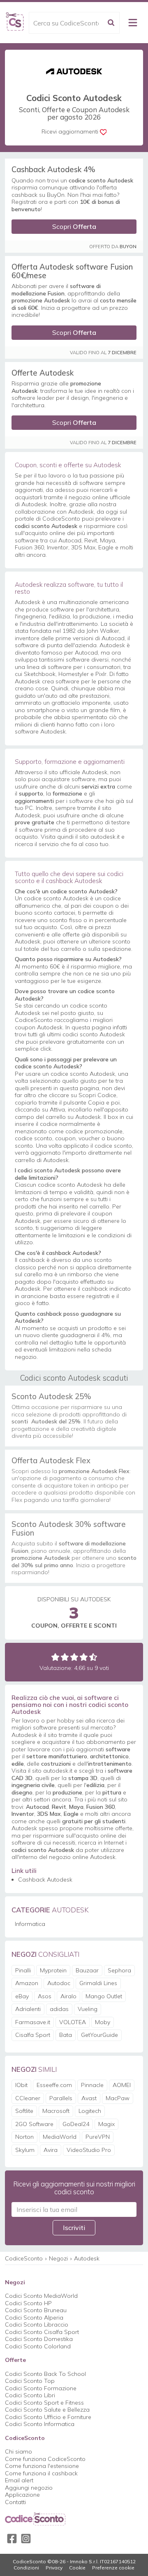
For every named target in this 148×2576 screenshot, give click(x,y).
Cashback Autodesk (45, 1880)
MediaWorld (60, 2137)
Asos (45, 1996)
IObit (21, 2085)
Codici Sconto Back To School (45, 2374)
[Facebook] (12, 2539)
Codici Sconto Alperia (34, 2318)
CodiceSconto (24, 2258)
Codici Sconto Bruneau (36, 2310)
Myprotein (53, 1970)
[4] (84, 1657)
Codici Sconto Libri (30, 2395)
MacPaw (118, 2098)
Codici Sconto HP (28, 2303)
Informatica (30, 1924)
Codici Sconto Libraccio (37, 2325)
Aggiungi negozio (29, 2488)
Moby (103, 2022)
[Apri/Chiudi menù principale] (133, 23)
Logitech (90, 2111)
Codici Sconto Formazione (41, 2388)
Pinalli (23, 1970)
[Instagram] (26, 2539)
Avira (51, 2150)
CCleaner (28, 2098)
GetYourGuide (99, 2035)
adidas (59, 2009)
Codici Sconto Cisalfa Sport (42, 2332)
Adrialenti (28, 2009)
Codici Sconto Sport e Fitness (44, 2403)
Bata (66, 2035)
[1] (55, 1657)
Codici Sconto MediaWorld (41, 2296)
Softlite (24, 2111)
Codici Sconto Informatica (40, 2424)
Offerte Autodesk (43, 373)
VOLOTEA (73, 2022)
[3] (74, 1657)
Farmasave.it (33, 2022)
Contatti (15, 2502)
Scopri (74, 226)
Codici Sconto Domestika (39, 2339)
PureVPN (98, 2137)
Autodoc (59, 1983)
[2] (65, 1657)
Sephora (119, 1970)
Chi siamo (18, 2451)
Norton (24, 2137)
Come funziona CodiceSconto (45, 2459)
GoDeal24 (76, 2124)
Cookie (77, 2568)
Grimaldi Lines (98, 1983)
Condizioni (26, 2568)
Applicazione (22, 2495)
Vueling (88, 2009)
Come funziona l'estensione (42, 2466)
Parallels (61, 2098)
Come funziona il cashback (41, 2473)
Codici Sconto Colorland (38, 2346)
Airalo (68, 1996)
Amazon (27, 1983)
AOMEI (122, 2085)
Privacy (54, 2568)
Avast (89, 2098)
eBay (22, 1996)
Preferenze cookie (113, 2568)
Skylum (25, 2150)
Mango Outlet (104, 1996)
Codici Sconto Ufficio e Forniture (48, 2417)
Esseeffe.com (54, 2085)
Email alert (19, 2480)
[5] (93, 1657)
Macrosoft (56, 2111)
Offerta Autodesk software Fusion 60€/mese (72, 271)
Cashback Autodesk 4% (53, 169)
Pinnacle (92, 2085)
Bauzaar (87, 1970)
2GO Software (34, 2124)
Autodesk (87, 2258)
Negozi (58, 2258)
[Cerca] (111, 23)
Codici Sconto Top (30, 2381)
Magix (106, 2124)
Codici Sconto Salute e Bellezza (47, 2410)
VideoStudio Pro (89, 2150)
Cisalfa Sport (33, 2035)
